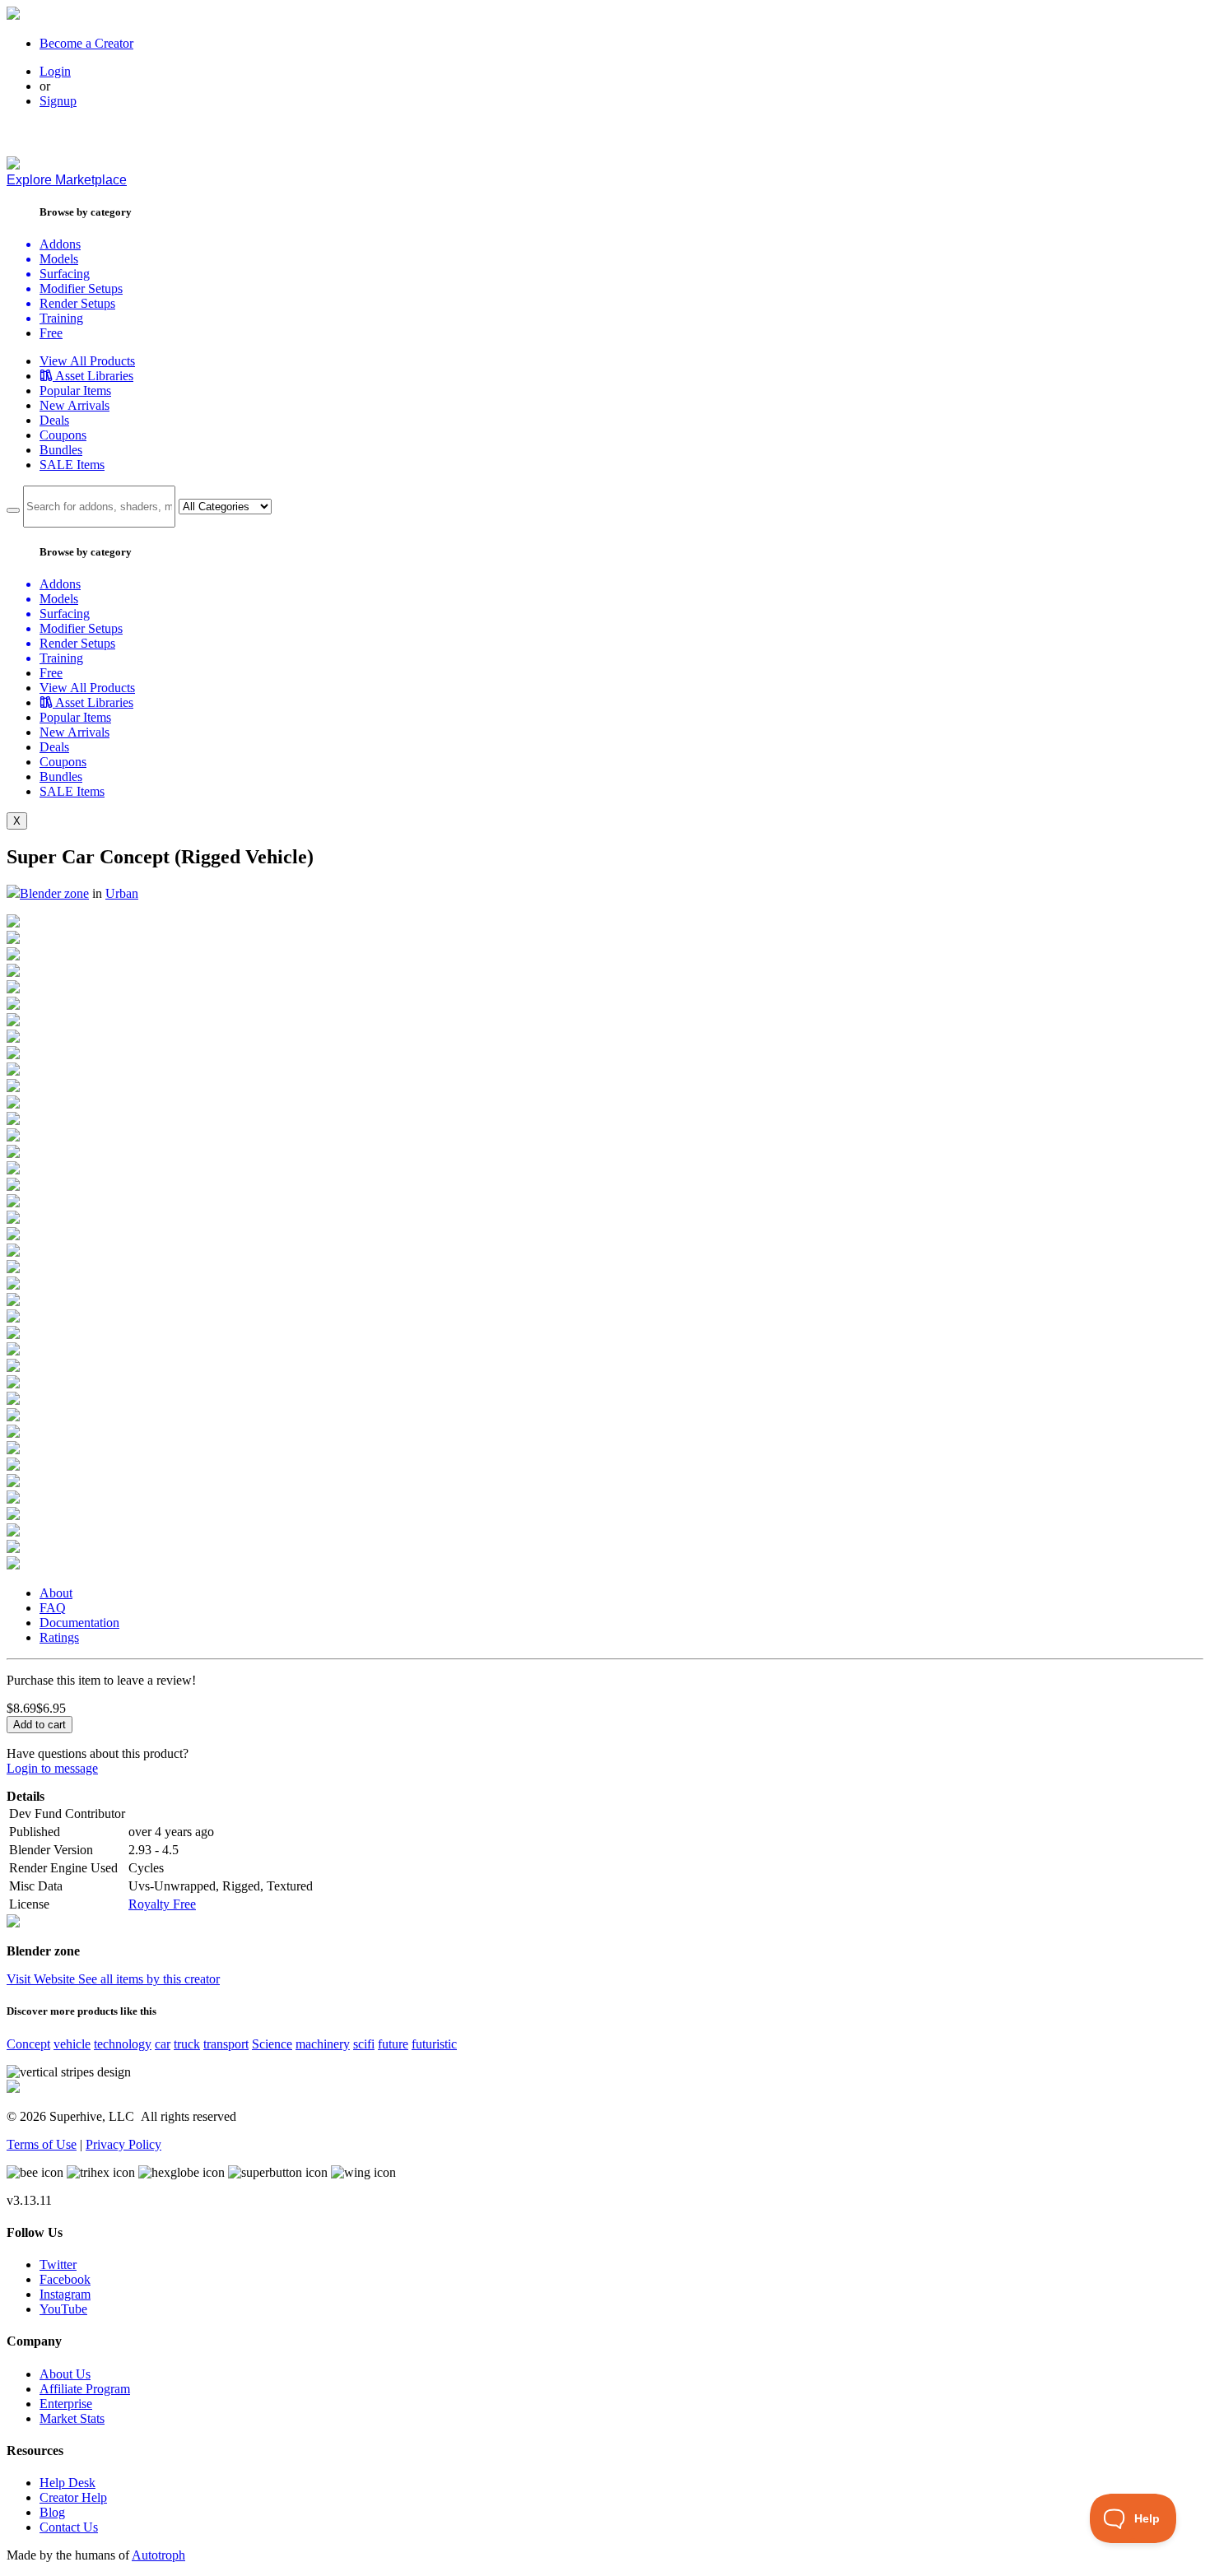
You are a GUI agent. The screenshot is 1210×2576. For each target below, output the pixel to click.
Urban (122, 893)
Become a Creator (86, 43)
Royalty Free (162, 1904)
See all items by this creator (149, 1979)
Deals (54, 420)
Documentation (79, 1623)
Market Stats (72, 2418)
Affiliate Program (85, 2389)
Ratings (59, 1637)
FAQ (53, 1608)
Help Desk (67, 2483)
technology (123, 2044)
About (56, 1593)
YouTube (63, 2309)
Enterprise (66, 2404)
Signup (58, 101)
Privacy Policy (123, 2144)
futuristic (434, 2044)
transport (226, 2044)
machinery (323, 2044)
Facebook (65, 2279)
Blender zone (54, 893)
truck (187, 2044)
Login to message (52, 1768)
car (163, 2044)
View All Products (87, 361)
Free (51, 333)
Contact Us (69, 2527)
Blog (52, 2512)
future (393, 2044)
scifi (364, 2044)
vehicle (72, 2044)
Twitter (58, 2264)
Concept (28, 2044)
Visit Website (42, 1979)
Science (272, 2044)
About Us (65, 2374)
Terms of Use (42, 2144)
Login (55, 71)
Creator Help (73, 2497)
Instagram (65, 2294)
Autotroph (158, 2555)
